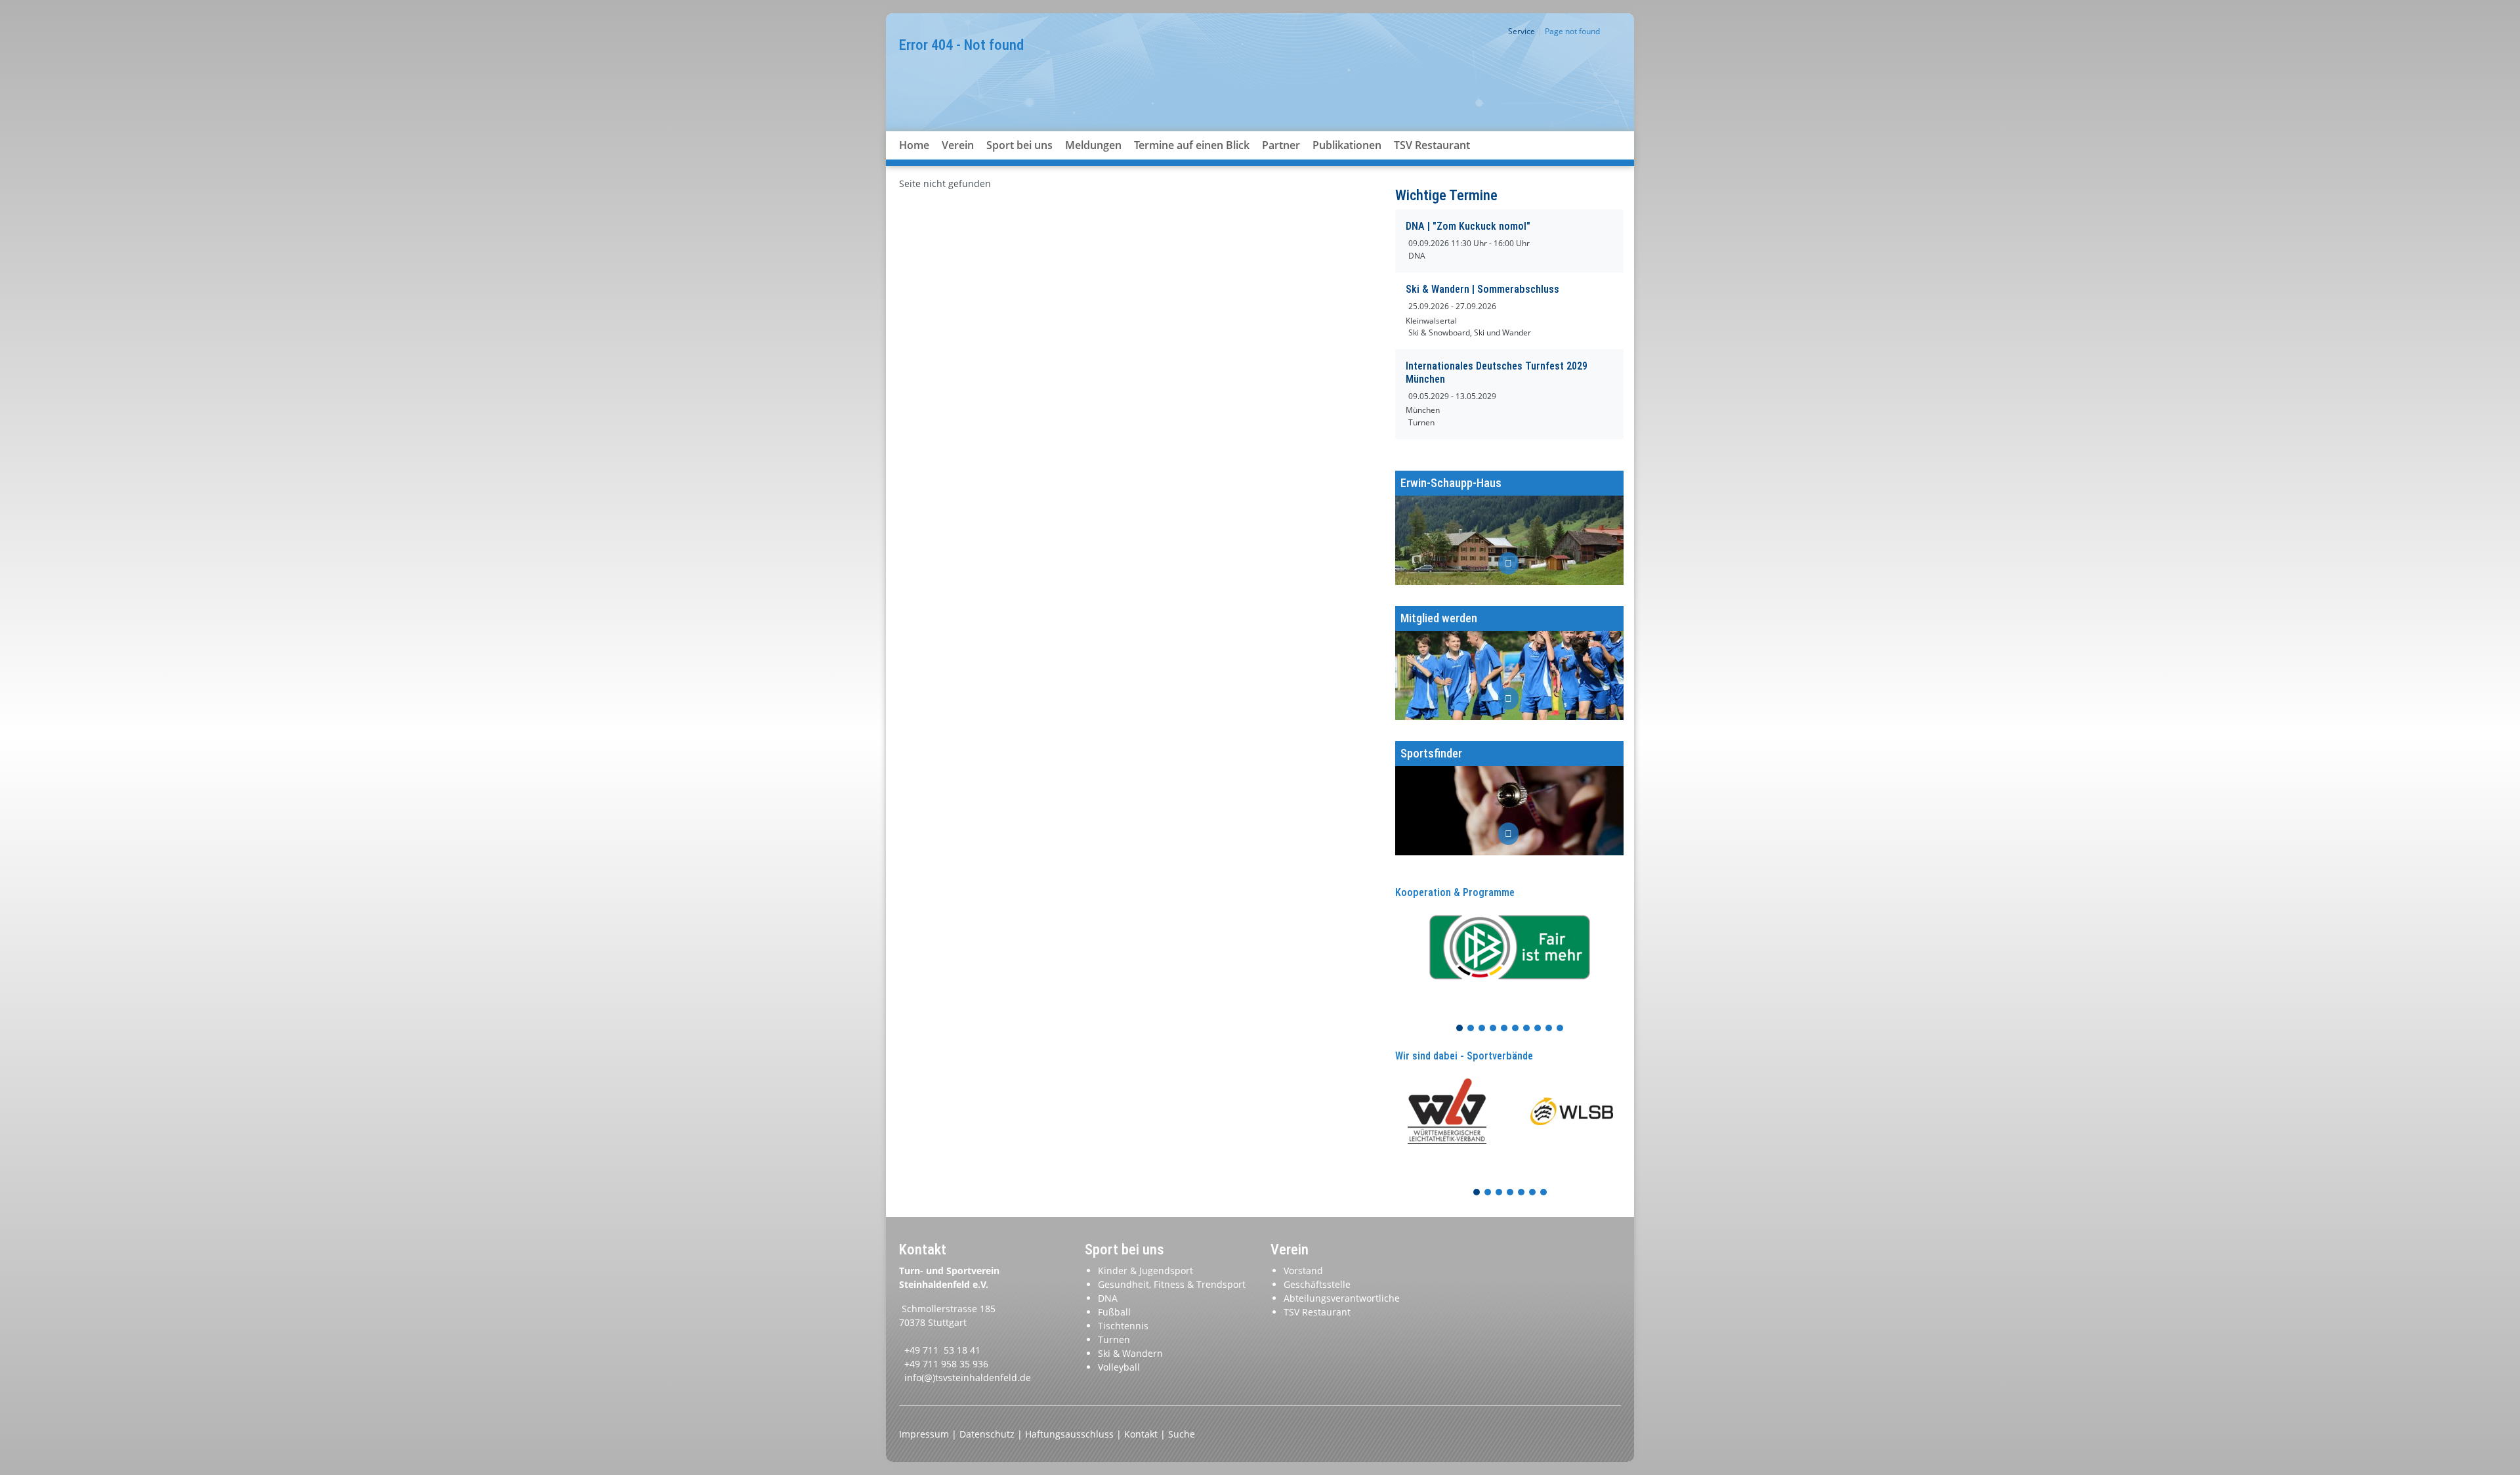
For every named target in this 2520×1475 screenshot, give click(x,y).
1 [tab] (1460, 1029)
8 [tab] (1538, 1029)
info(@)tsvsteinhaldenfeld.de (968, 1378)
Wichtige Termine (1446, 195)
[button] (958, 161)
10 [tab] (1561, 1029)
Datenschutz (988, 1434)
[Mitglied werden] (1509, 663)
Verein (958, 145)
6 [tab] (1516, 1029)
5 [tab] (1505, 1029)
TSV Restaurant (1432, 145)
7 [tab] (1527, 1029)
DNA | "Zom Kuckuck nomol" (1468, 226)
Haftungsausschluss (1071, 1434)
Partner (1281, 145)
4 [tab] (1494, 1029)
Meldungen (1093, 145)
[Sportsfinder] (1509, 798)
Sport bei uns (1019, 145)
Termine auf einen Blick (1192, 145)
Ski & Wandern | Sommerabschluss (1482, 289)
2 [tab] (1471, 1029)
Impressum (925, 1434)
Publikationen (1347, 145)
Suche (1182, 1434)
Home (914, 145)
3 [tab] (1482, 1029)
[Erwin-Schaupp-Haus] (1509, 528)
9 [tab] (1549, 1029)
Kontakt (1142, 1434)
